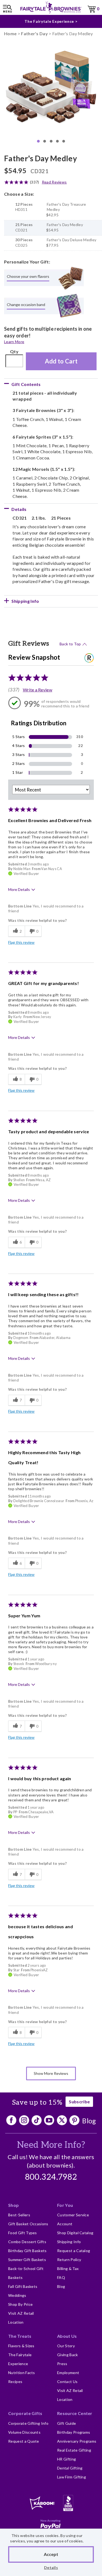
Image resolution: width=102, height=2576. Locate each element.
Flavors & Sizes (21, 2346)
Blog (89, 2121)
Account (65, 2224)
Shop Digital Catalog (75, 2233)
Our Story (66, 2346)
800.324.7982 (51, 2177)
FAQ (61, 2277)
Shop (13, 2205)
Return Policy (69, 2260)
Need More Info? (51, 2145)
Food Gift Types (23, 2233)
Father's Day (34, 33)
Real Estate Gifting (74, 2450)
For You (65, 2205)
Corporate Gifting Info (28, 2423)
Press (62, 2364)
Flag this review (21, 942)
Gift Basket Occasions (28, 2224)
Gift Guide (67, 2423)
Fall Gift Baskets (23, 2286)
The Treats (20, 2336)
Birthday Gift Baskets (27, 2251)
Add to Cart (61, 361)
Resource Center (75, 2413)
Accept (51, 2554)
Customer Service (73, 2215)
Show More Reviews (51, 2073)
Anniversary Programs (77, 2441)
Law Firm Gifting (72, 2477)
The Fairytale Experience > (51, 21)
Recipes (15, 2382)
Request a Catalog (74, 2251)
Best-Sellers (19, 2215)
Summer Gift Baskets (27, 2260)
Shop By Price (20, 2304)
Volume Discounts (24, 2432)
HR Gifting (67, 2459)
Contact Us (67, 2382)
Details (51, 2567)
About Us (67, 2336)
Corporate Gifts (25, 2413)
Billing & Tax (68, 2269)
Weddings (17, 2295)
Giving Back (68, 2355)
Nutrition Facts (22, 2373)
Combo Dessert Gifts (27, 2242)
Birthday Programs (74, 2432)
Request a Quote (24, 2441)
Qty (14, 351)
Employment (68, 2373)
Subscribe (79, 2102)
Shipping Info (69, 2242)
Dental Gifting (70, 2468)
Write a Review (38, 690)
